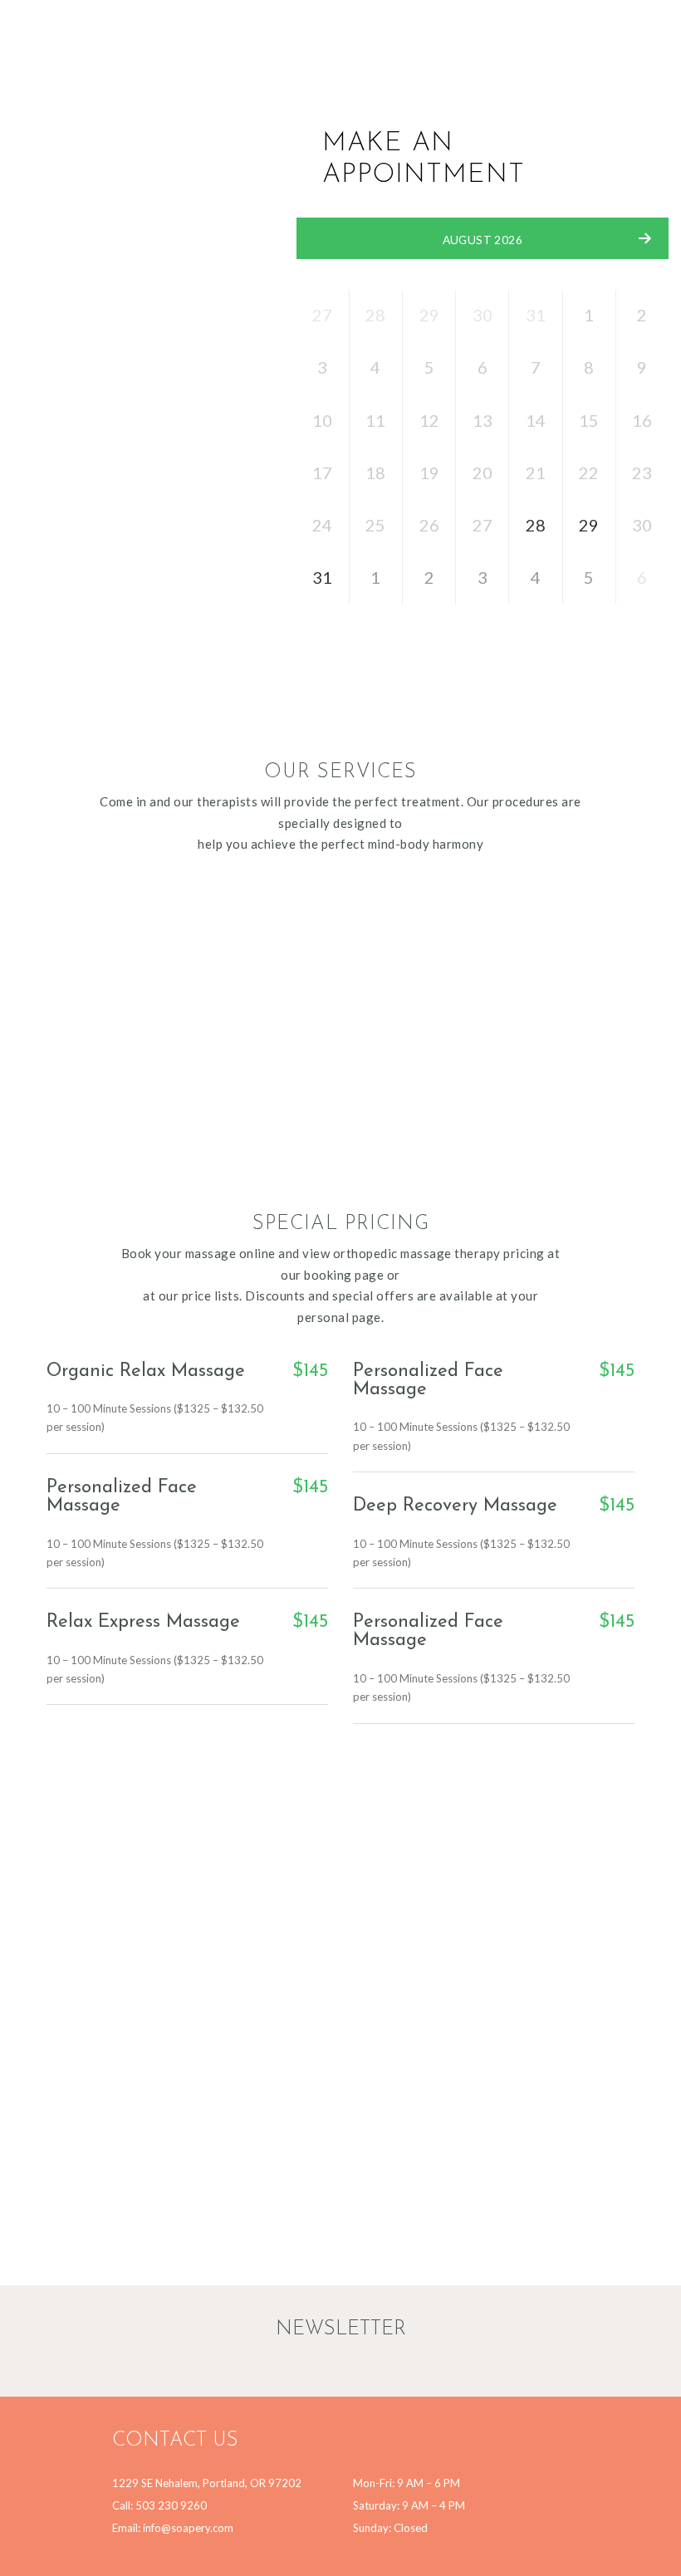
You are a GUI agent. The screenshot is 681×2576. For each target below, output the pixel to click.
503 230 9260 (171, 2505)
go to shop (137, 1104)
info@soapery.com (188, 2528)
